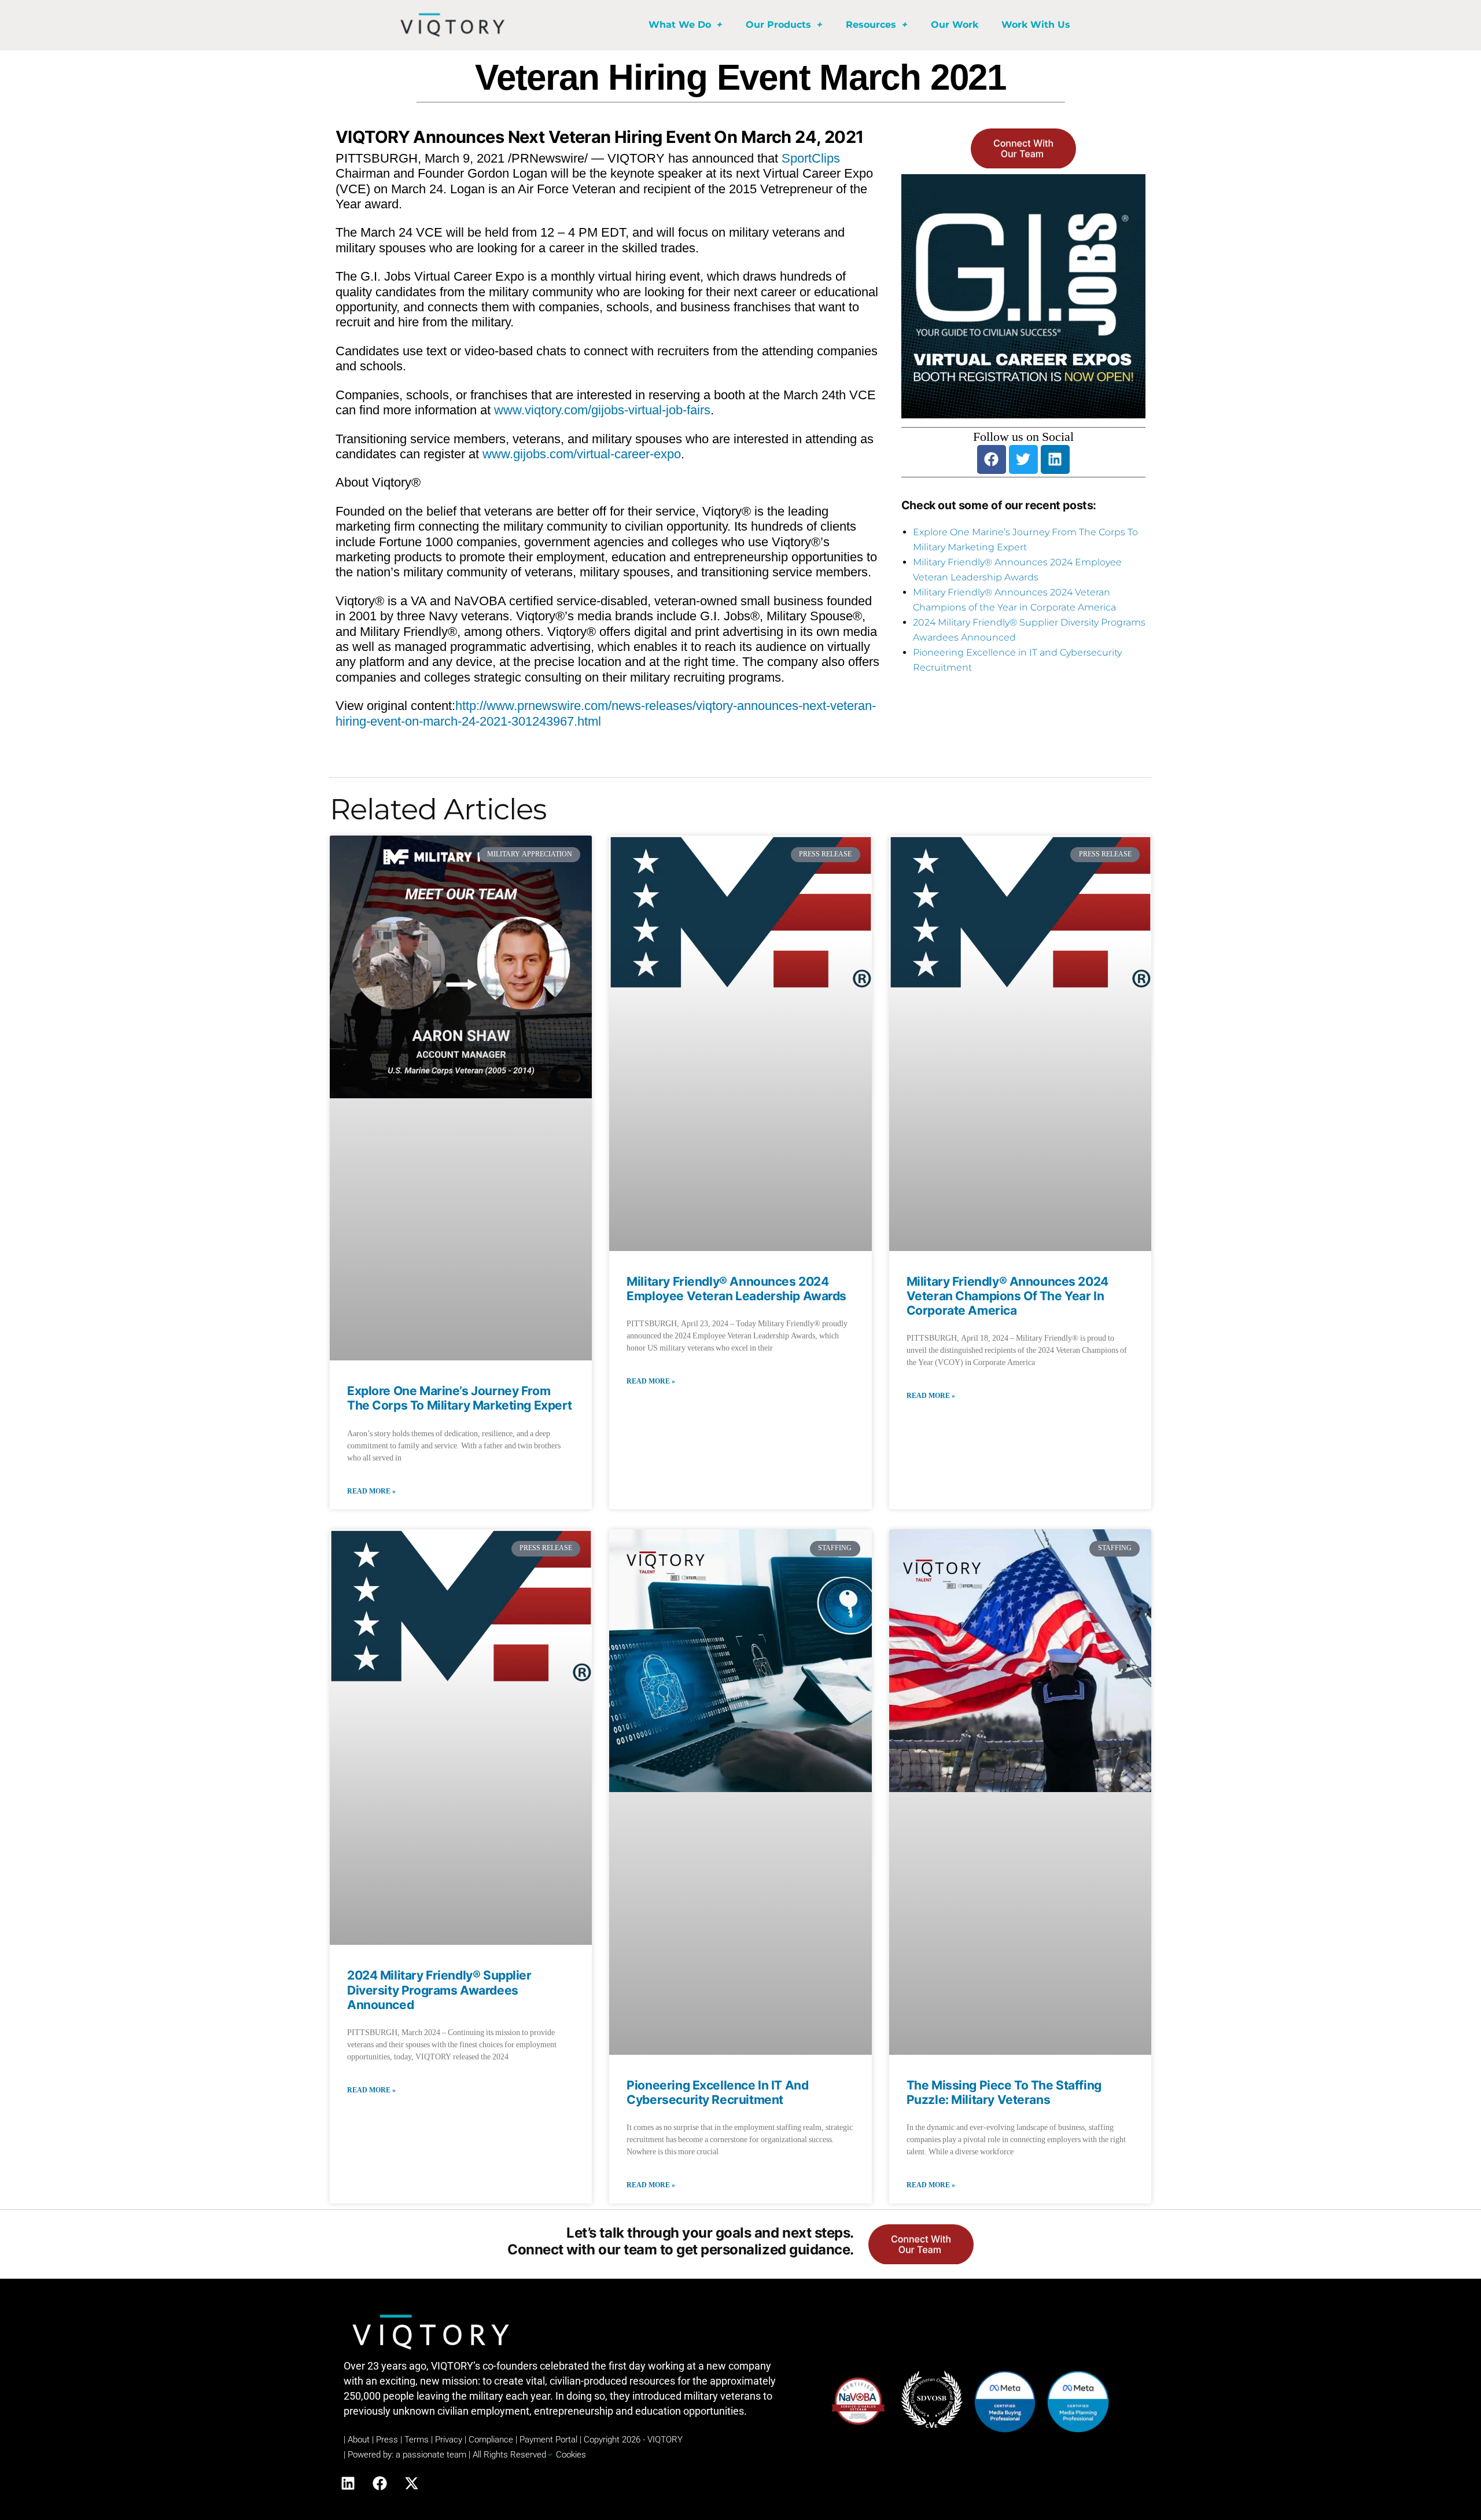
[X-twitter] (411, 2484)
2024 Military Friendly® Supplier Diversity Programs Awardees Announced (439, 1990)
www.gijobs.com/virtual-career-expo (582, 454)
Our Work (955, 25)
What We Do (680, 25)
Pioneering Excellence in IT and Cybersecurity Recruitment (717, 2092)
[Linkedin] (1055, 459)
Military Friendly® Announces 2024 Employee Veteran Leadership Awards (736, 1289)
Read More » (371, 1491)
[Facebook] (992, 459)
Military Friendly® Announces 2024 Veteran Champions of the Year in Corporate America (1007, 1296)
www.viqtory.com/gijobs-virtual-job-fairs (602, 410)
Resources (871, 25)
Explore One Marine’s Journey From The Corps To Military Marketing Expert (460, 1398)
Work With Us (1036, 25)
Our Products (778, 25)
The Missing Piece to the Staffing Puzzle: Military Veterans (1004, 2092)
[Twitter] (1023, 459)
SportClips (811, 158)
